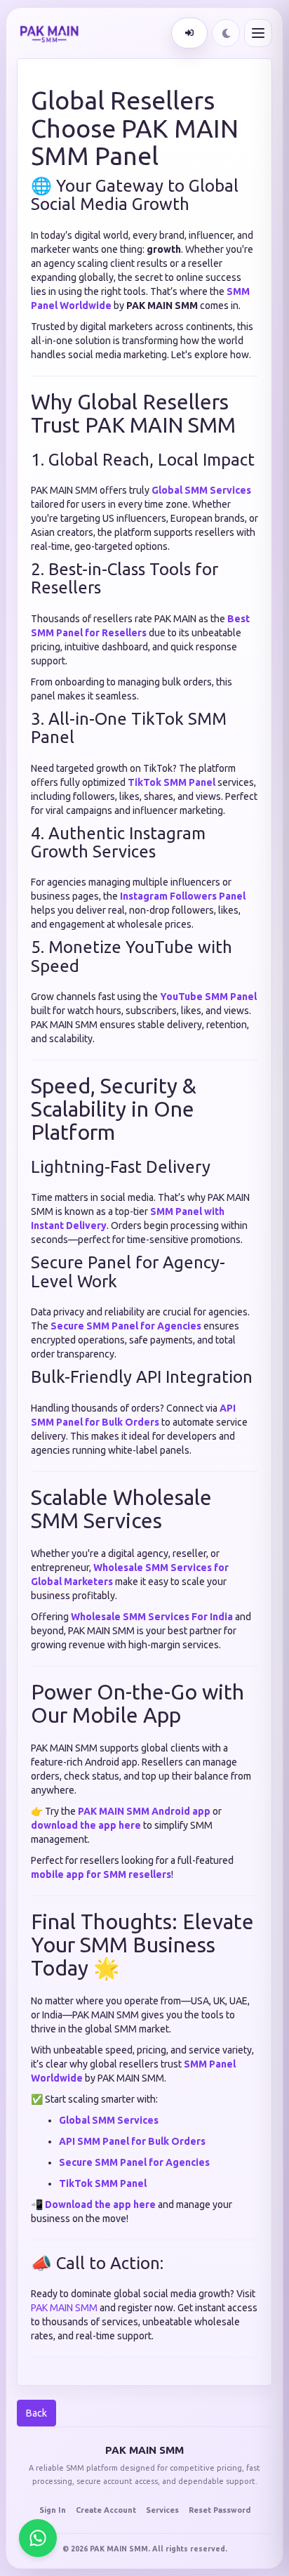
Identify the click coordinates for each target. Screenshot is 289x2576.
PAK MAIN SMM (64, 2308)
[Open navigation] (258, 33)
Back (36, 2413)
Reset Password (220, 2510)
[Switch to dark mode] (226, 33)
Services (162, 2510)
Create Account (106, 2510)
